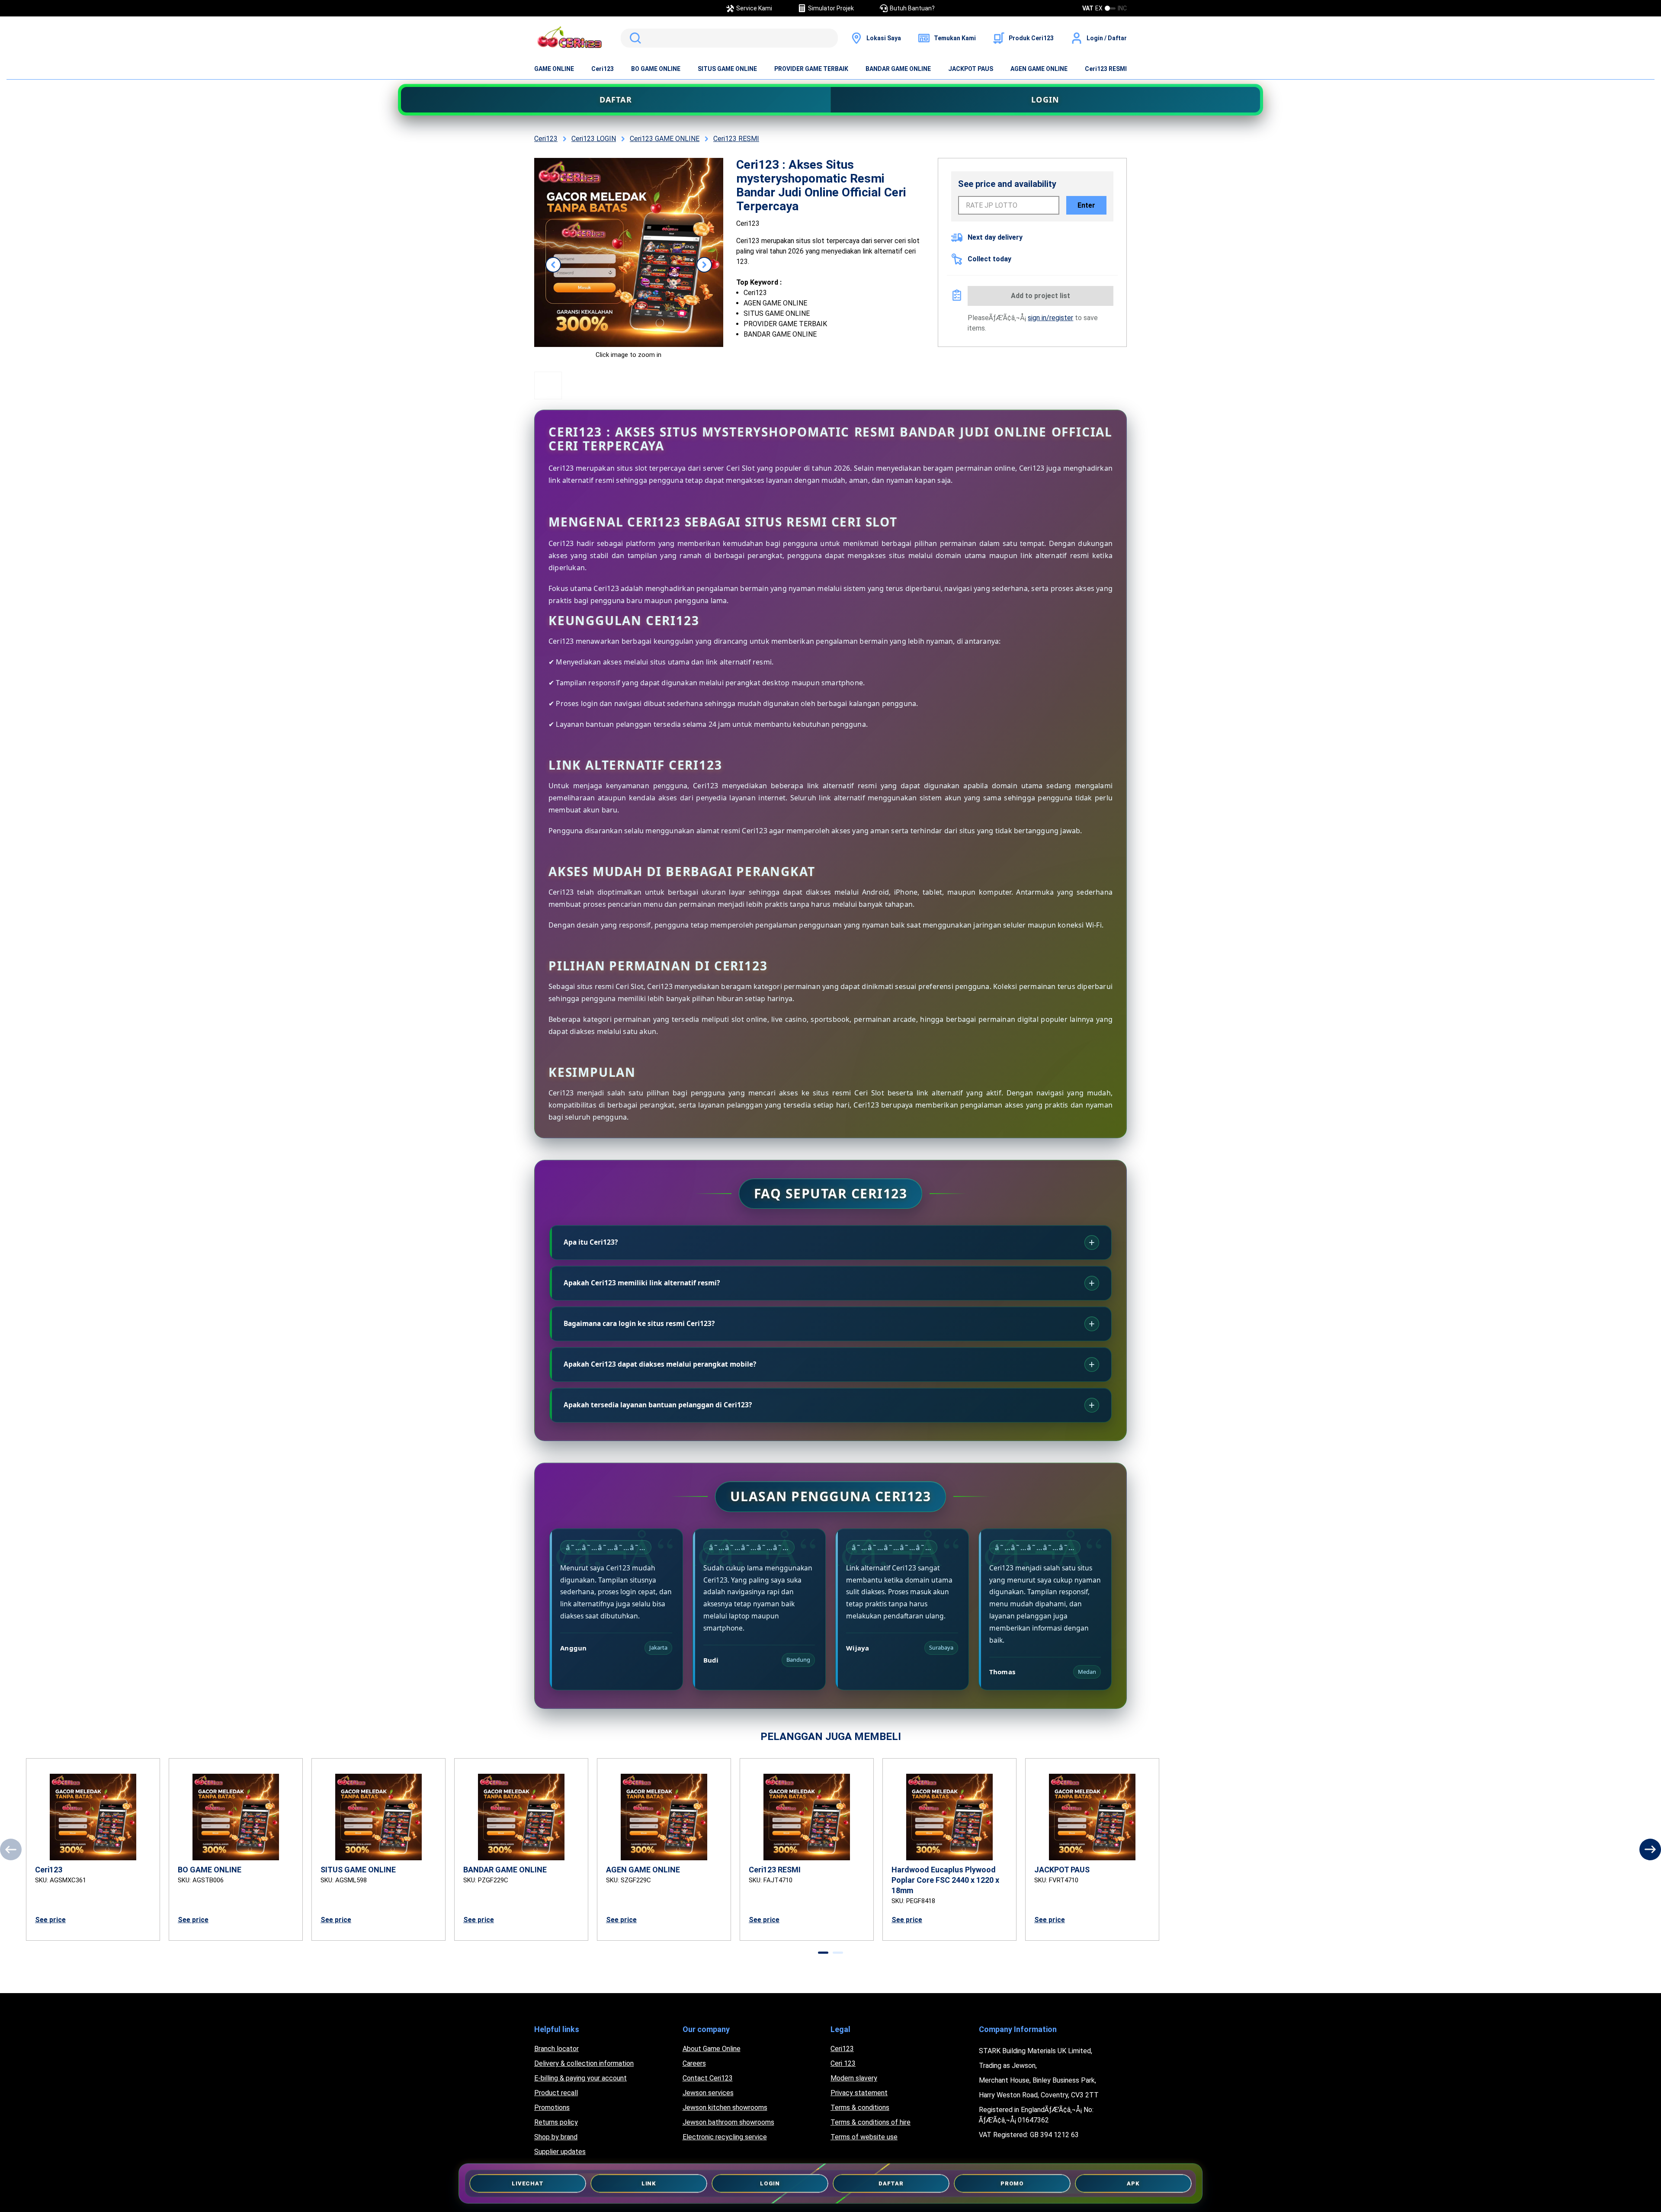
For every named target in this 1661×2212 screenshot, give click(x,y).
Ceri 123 (843, 2063)
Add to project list (1041, 296)
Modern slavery (854, 2078)
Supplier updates (560, 2152)
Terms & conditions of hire (871, 2122)
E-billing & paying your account (580, 2078)
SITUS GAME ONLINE (727, 69)
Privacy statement (859, 2093)
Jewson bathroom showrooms (728, 2122)
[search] (729, 38)
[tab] (823, 1953)
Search (634, 38)
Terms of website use (864, 2137)
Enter (1086, 205)
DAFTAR (616, 100)
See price (50, 1920)
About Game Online (712, 2049)
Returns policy (556, 2122)
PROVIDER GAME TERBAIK (811, 69)
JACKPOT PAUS (971, 69)
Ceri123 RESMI (1106, 69)
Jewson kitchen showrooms (725, 2108)
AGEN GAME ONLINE (1039, 69)
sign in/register (1050, 318)
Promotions (552, 2108)
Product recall (556, 2093)
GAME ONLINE (554, 69)
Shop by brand (556, 2137)
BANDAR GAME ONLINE (898, 69)
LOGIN (1045, 100)
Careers (694, 2063)
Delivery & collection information (584, 2063)
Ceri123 (603, 69)
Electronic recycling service (725, 2137)
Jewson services (708, 2093)
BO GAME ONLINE (656, 69)
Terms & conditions (860, 2108)
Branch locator (556, 2049)
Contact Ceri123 (708, 2078)
